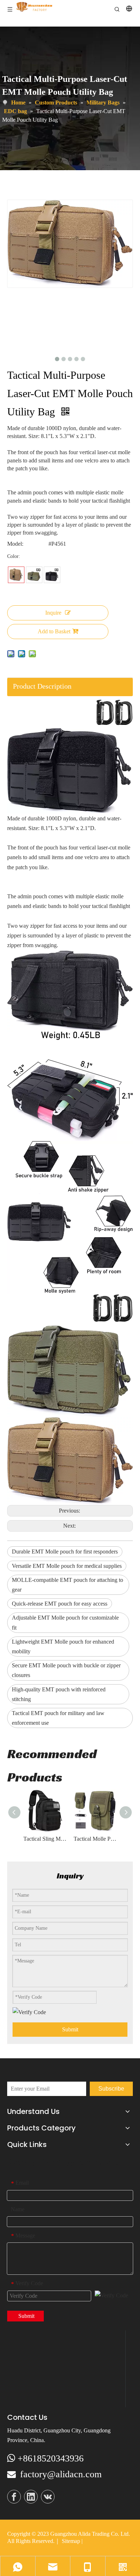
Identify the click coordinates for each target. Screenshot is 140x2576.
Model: (15, 544)
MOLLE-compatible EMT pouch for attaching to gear (67, 1585)
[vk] (48, 2497)
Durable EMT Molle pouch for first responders (65, 1552)
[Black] (52, 575)
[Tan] (16, 575)
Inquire (53, 613)
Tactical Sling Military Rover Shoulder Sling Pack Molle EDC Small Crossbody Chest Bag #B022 (45, 1839)
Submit (70, 2029)
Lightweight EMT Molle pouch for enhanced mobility (63, 1646)
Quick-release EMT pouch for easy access (60, 1604)
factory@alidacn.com (61, 2474)
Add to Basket (54, 631)
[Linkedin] (31, 2497)
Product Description (42, 686)
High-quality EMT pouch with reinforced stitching (59, 1694)
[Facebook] (14, 2497)
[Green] (34, 575)
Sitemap (71, 2541)
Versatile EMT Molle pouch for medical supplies (67, 1566)
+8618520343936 (51, 2458)
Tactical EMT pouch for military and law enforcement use (58, 1718)
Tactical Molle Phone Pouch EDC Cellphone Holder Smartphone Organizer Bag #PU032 (95, 1839)
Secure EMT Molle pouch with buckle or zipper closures (66, 1670)
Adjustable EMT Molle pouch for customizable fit (65, 1622)
